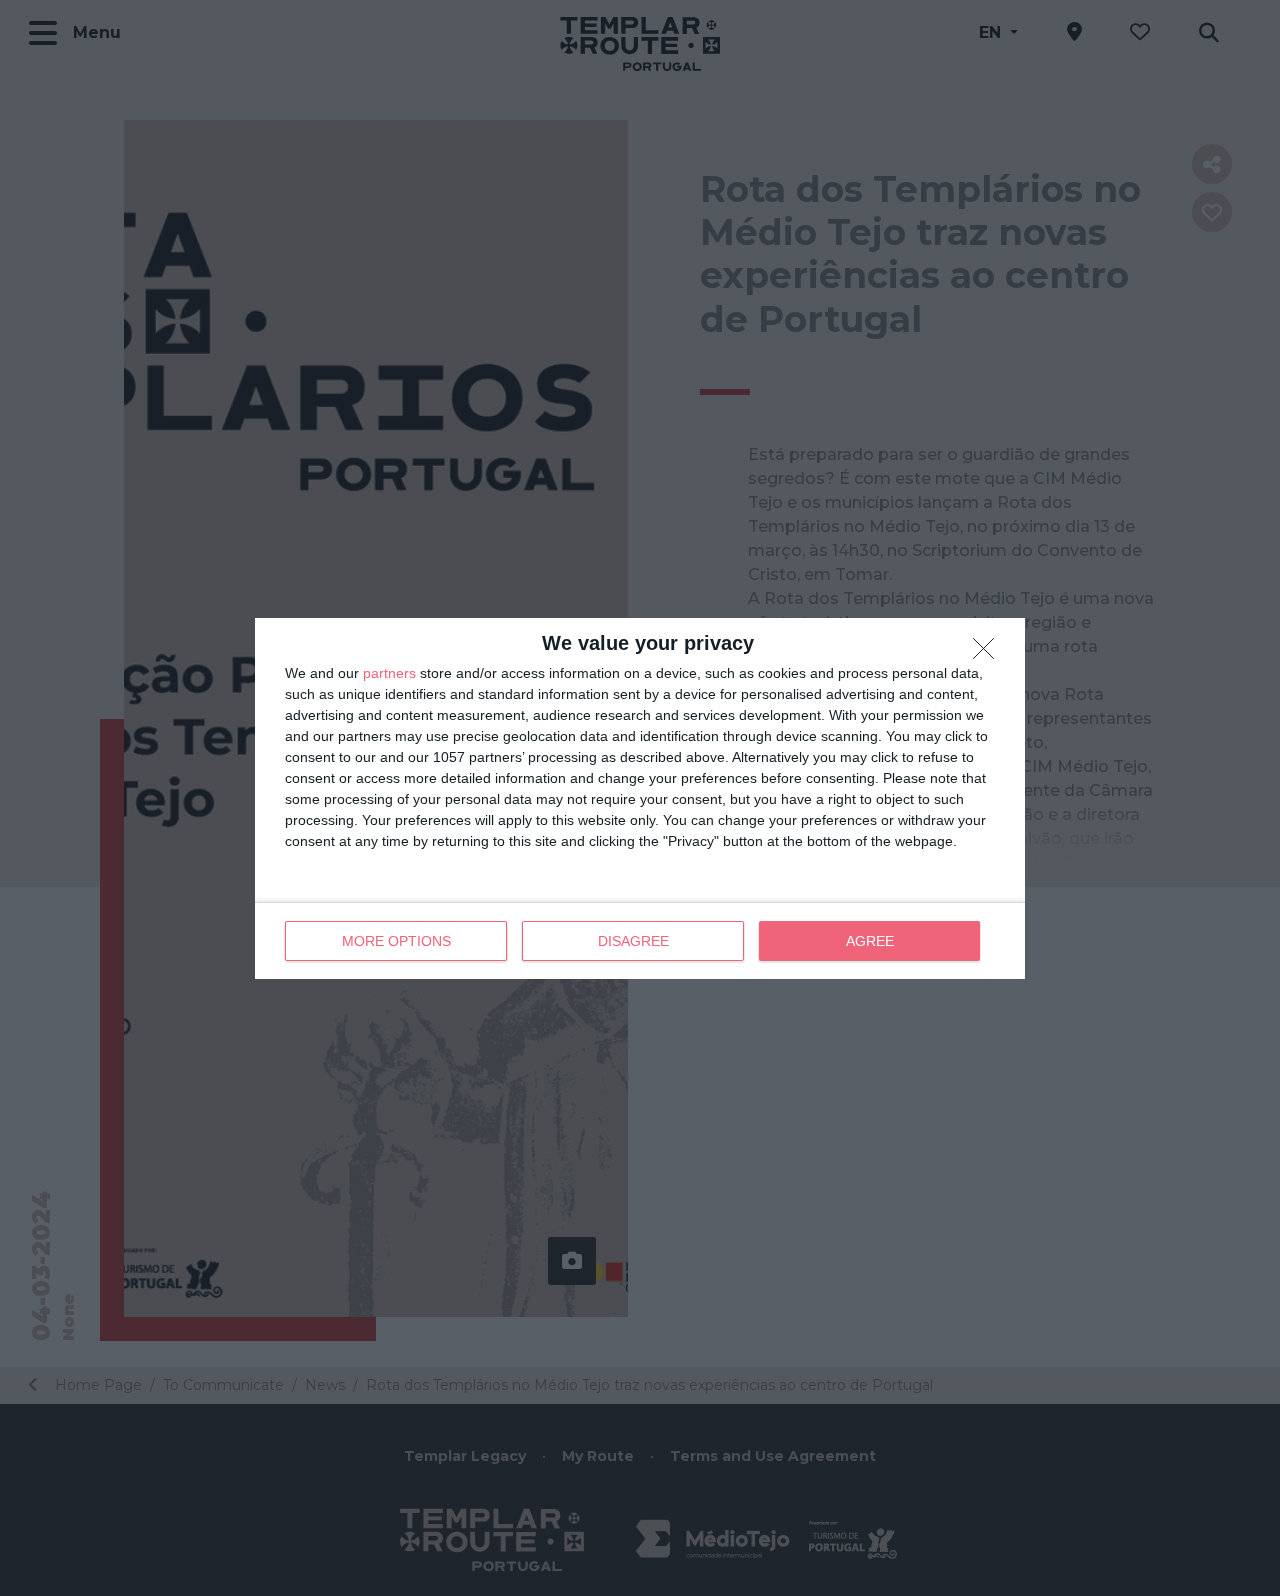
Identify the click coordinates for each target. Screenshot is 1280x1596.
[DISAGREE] (989, 654)
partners (389, 673)
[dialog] (640, 798)
